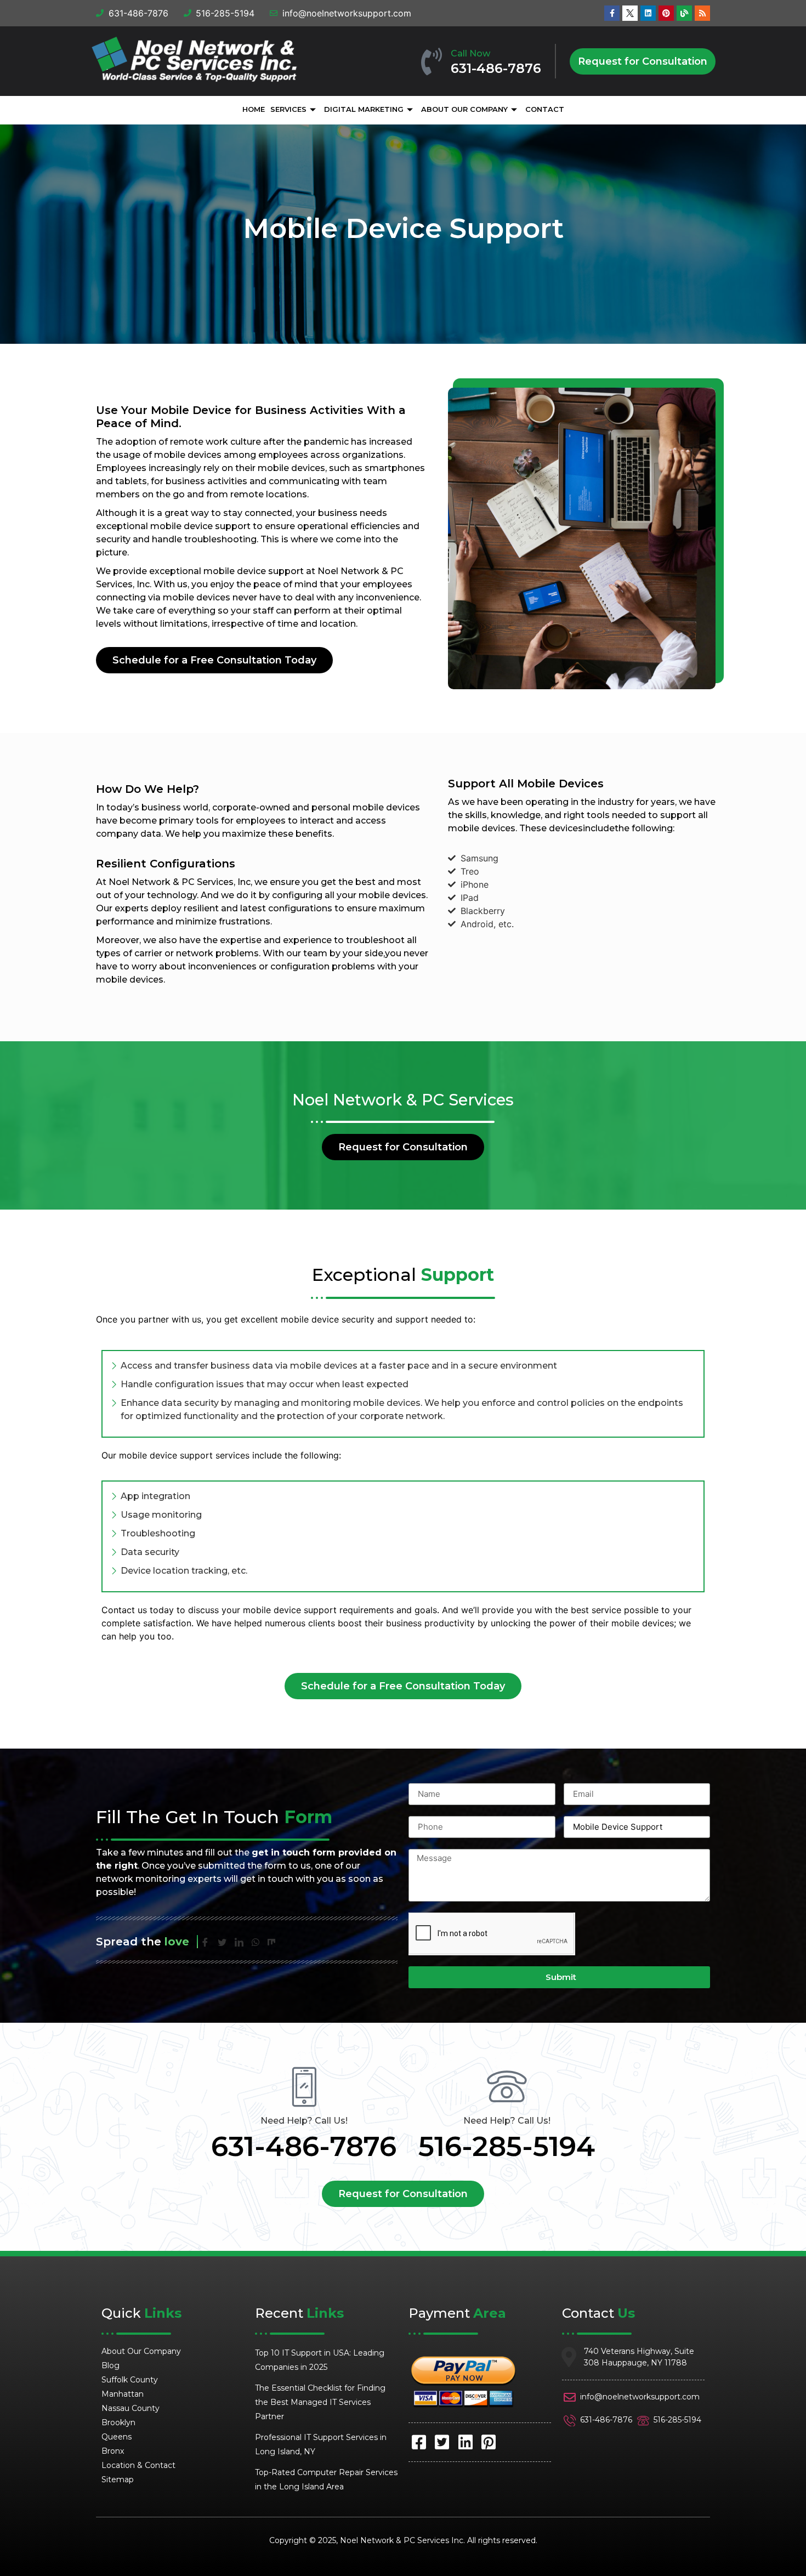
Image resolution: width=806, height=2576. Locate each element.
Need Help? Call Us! (304, 2121)
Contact (545, 109)
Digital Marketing (364, 109)
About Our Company (464, 109)
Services (288, 109)
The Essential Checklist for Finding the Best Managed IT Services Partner (320, 2402)
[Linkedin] (648, 13)
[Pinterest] (666, 13)
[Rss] (702, 13)
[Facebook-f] (612, 13)
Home (254, 109)
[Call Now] (432, 61)
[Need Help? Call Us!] (304, 2087)
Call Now (470, 53)
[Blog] (684, 13)
